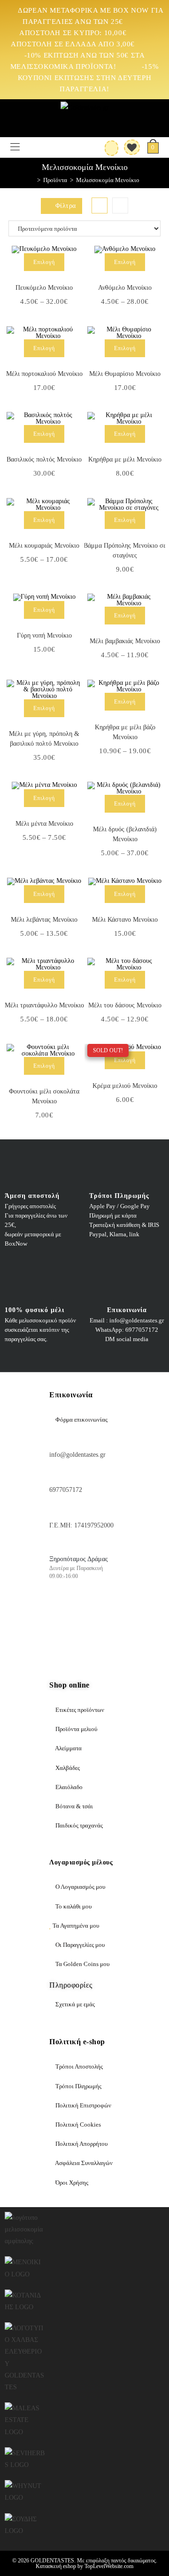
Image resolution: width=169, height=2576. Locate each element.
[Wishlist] (129, 147)
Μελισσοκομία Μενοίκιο (108, 180)
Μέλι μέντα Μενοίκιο (44, 824)
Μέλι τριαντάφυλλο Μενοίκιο (44, 1005)
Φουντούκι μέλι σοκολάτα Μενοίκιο (44, 1096)
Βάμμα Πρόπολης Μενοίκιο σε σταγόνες (125, 550)
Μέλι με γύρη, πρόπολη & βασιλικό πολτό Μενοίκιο (44, 739)
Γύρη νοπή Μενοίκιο (44, 635)
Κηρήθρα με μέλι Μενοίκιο (125, 459)
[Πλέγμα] (100, 205)
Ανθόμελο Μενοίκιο (125, 288)
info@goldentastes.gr (77, 1455)
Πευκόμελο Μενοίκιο (44, 288)
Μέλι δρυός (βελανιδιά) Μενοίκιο (125, 834)
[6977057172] (54, 1475)
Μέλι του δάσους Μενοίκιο (125, 1005)
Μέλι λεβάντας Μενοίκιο (44, 920)
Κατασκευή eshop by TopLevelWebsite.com (84, 2566)
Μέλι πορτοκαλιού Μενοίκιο (44, 374)
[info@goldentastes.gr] (54, 1440)
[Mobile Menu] (15, 147)
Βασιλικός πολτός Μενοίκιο (44, 459)
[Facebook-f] (61, 1611)
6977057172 (66, 1490)
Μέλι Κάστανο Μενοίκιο (125, 920)
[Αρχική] (32, 180)
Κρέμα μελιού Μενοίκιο (125, 1086)
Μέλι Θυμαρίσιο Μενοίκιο (125, 374)
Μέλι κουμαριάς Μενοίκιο (44, 546)
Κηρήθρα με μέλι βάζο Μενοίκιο (125, 732)
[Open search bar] (27, 146)
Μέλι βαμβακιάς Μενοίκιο (125, 641)
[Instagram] (89, 1611)
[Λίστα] (120, 205)
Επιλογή (44, 262)
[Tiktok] (61, 1638)
